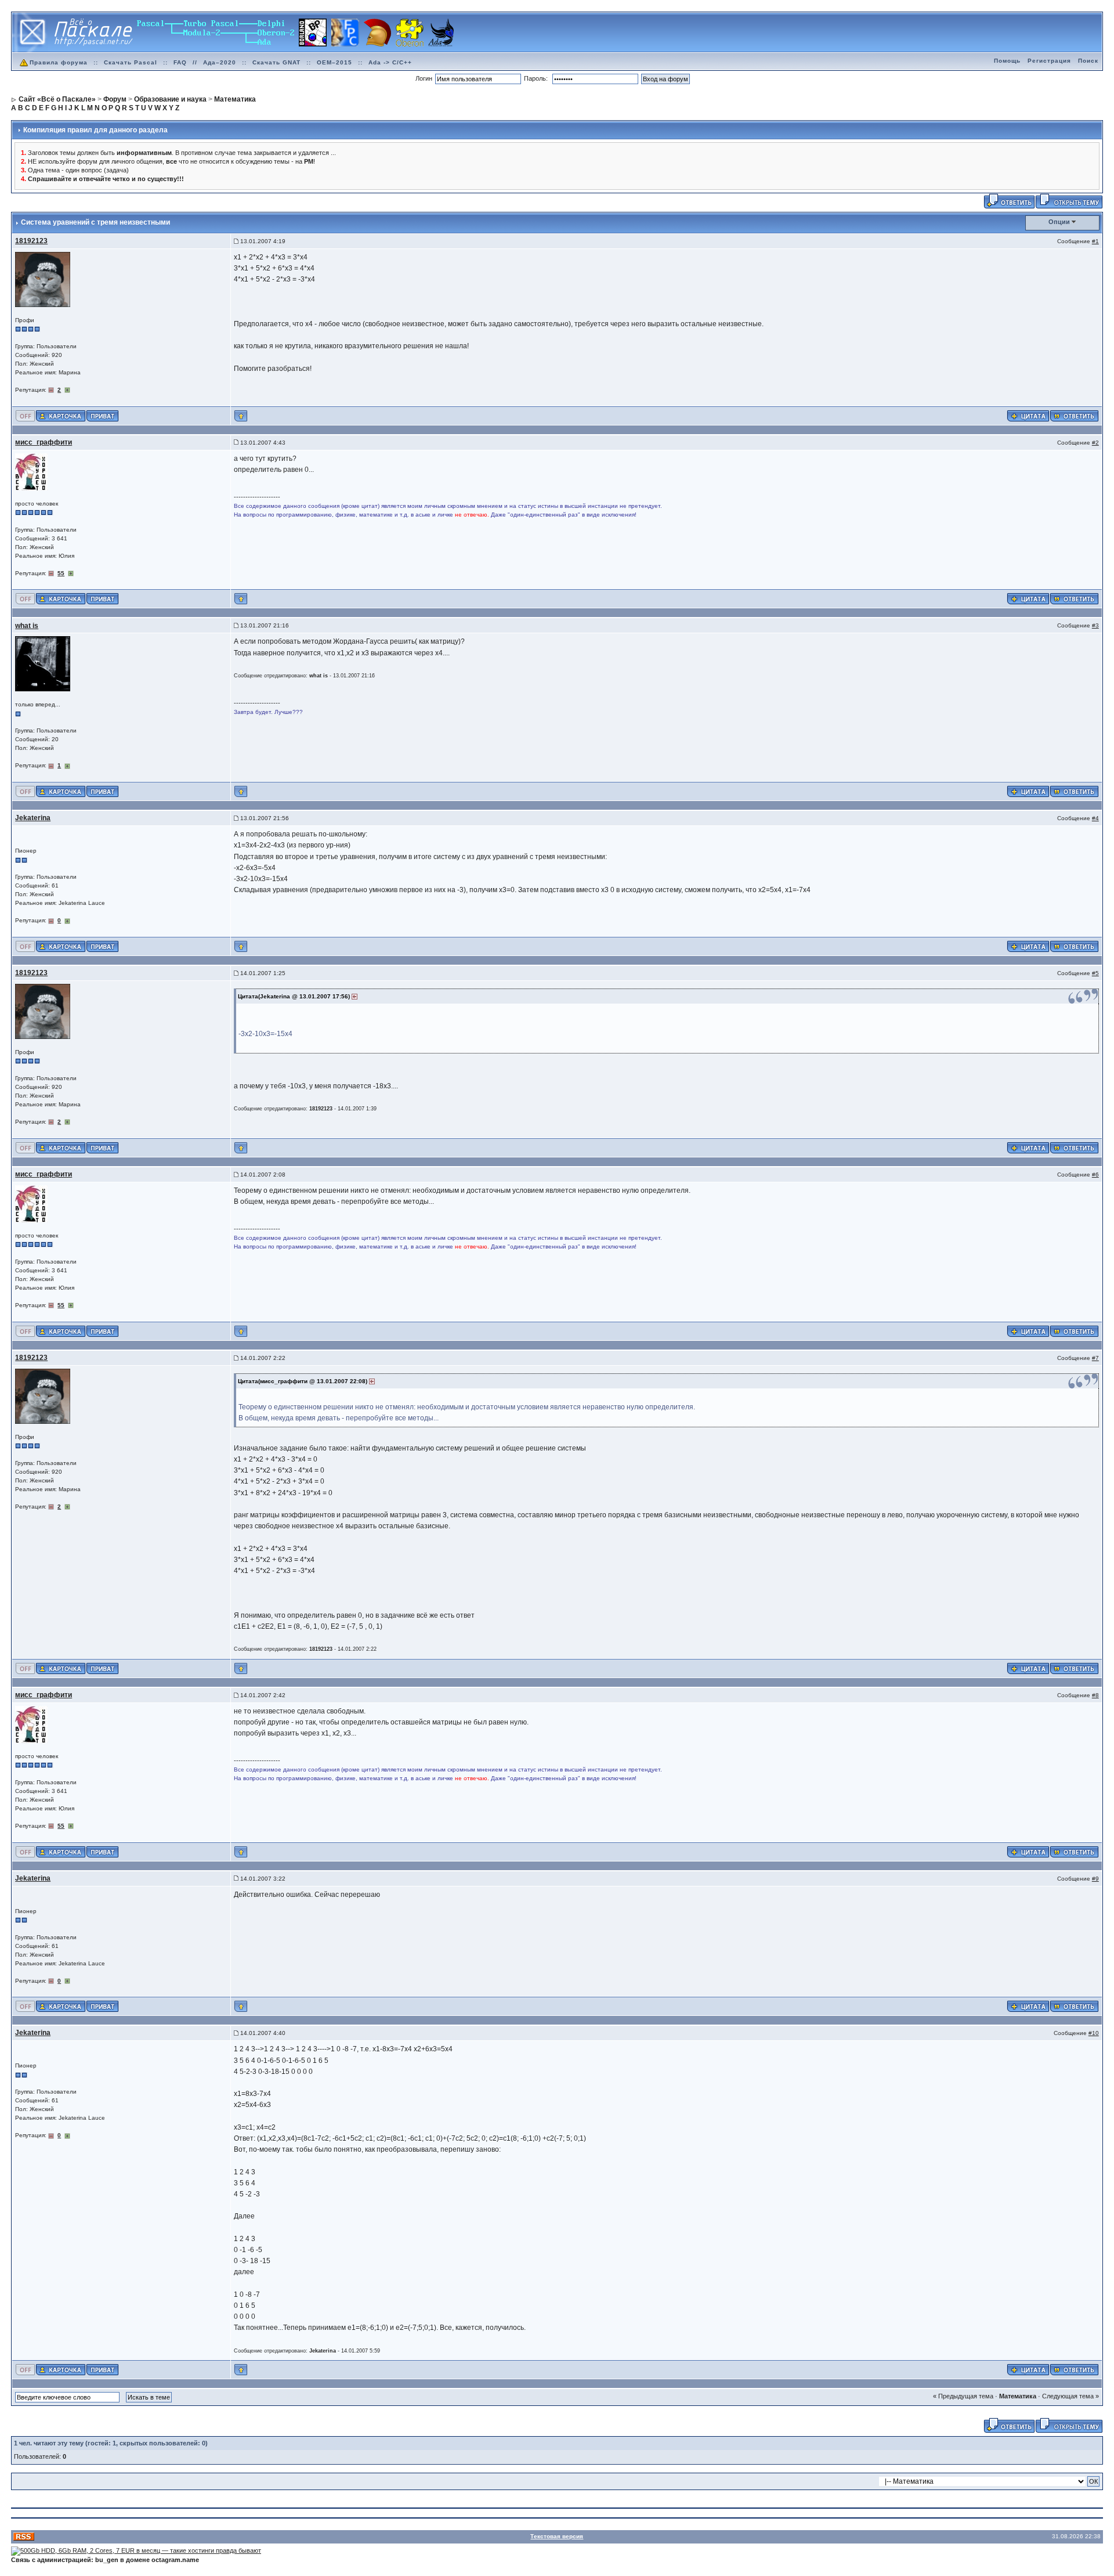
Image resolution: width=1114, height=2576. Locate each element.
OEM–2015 (334, 62)
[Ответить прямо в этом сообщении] (1074, 415)
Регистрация (1049, 61)
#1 (1095, 241)
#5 (1095, 973)
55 (61, 573)
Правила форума (59, 62)
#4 (1095, 818)
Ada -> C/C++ (390, 62)
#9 (1095, 1879)
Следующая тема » (1070, 2396)
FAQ (180, 62)
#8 (1095, 1695)
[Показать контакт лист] (61, 415)
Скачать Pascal (131, 62)
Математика (1018, 2396)
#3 (1095, 625)
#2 (1095, 443)
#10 (1094, 2033)
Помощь (1007, 61)
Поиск (1088, 61)
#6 (1095, 1175)
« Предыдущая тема (963, 2396)
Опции (1059, 222)
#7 (1095, 1358)
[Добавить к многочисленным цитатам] (1028, 415)
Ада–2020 (220, 62)
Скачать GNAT (276, 62)
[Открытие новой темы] (1069, 200)
